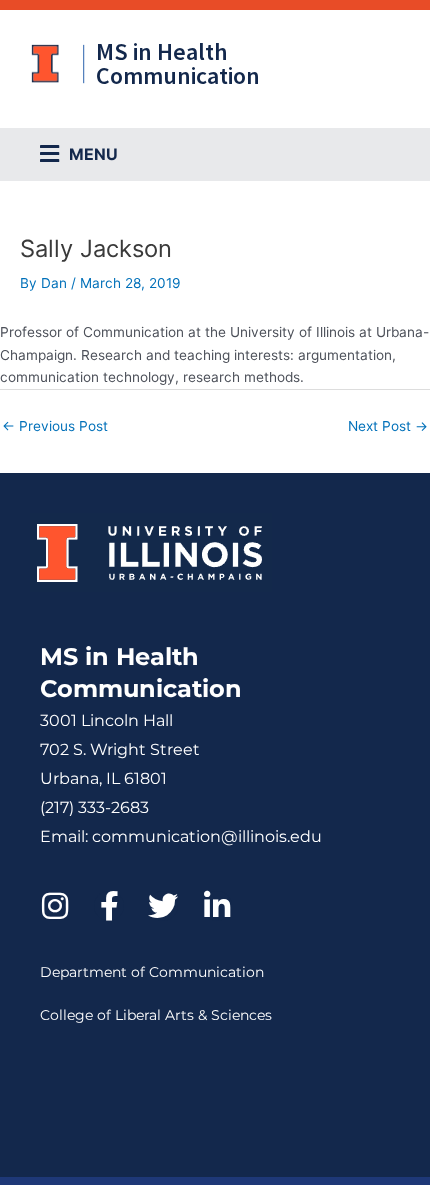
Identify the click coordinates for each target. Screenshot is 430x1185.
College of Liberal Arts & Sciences (156, 1015)
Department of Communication (152, 972)
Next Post (388, 426)
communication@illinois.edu (207, 836)
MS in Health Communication (178, 63)
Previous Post (55, 426)
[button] (230, 154)
